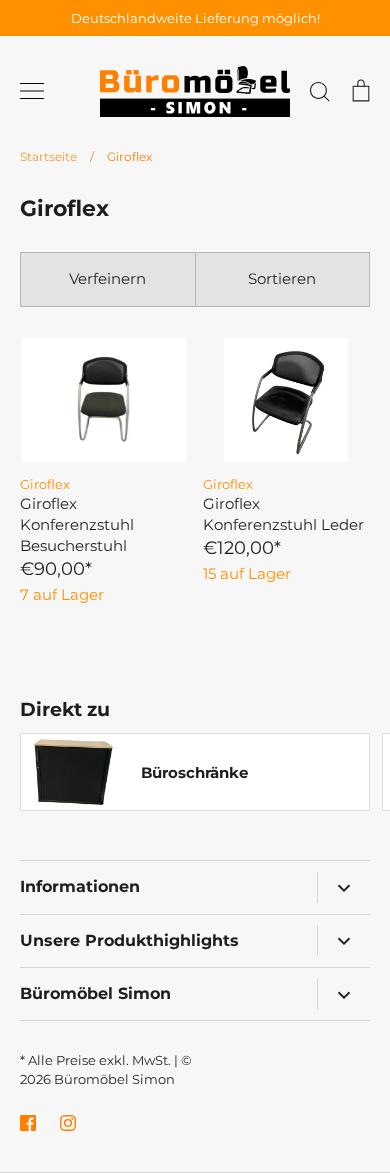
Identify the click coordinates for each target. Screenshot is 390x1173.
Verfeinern (107, 278)
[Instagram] (68, 1123)
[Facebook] (28, 1123)
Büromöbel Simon (114, 1079)
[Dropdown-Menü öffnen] (343, 887)
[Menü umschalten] (32, 91)
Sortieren (282, 278)
